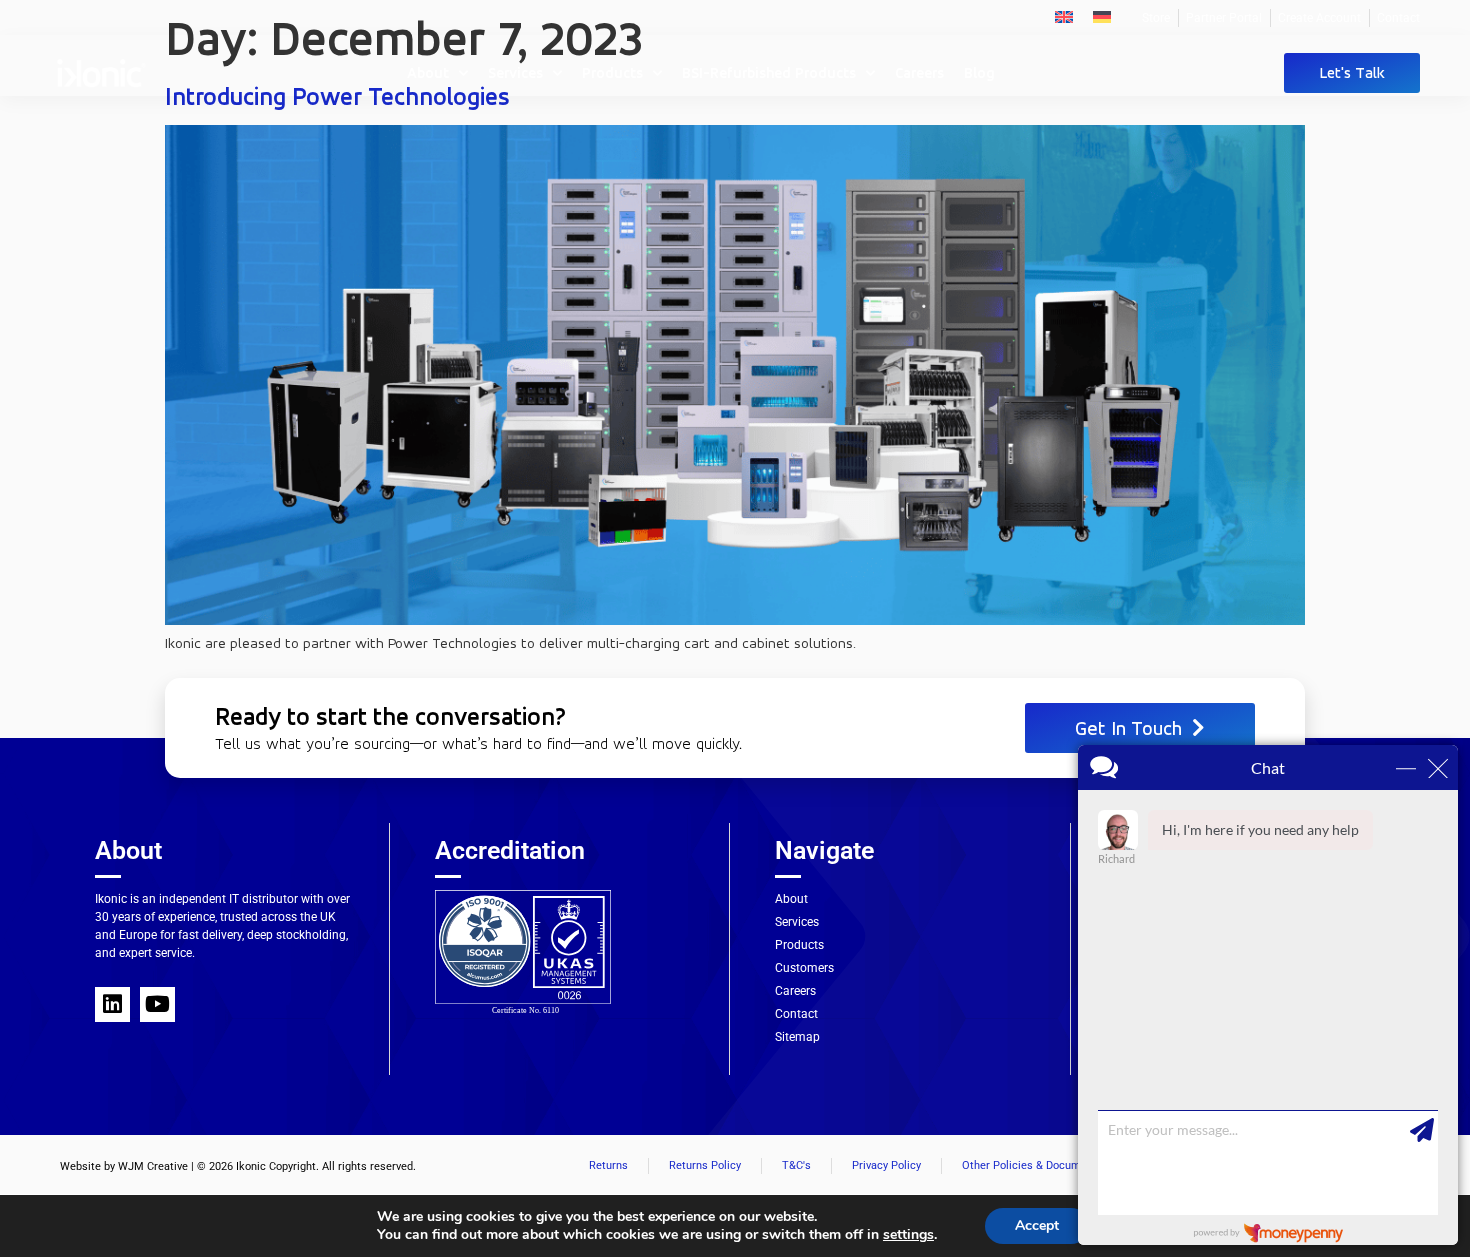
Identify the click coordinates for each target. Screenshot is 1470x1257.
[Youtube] (157, 1004)
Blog (979, 73)
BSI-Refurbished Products (769, 73)
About (428, 73)
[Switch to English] (1064, 16)
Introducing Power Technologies (337, 96)
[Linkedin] (112, 1004)
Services (515, 73)
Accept (1037, 1225)
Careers (919, 73)
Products (612, 73)
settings (908, 1235)
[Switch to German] (1102, 16)
